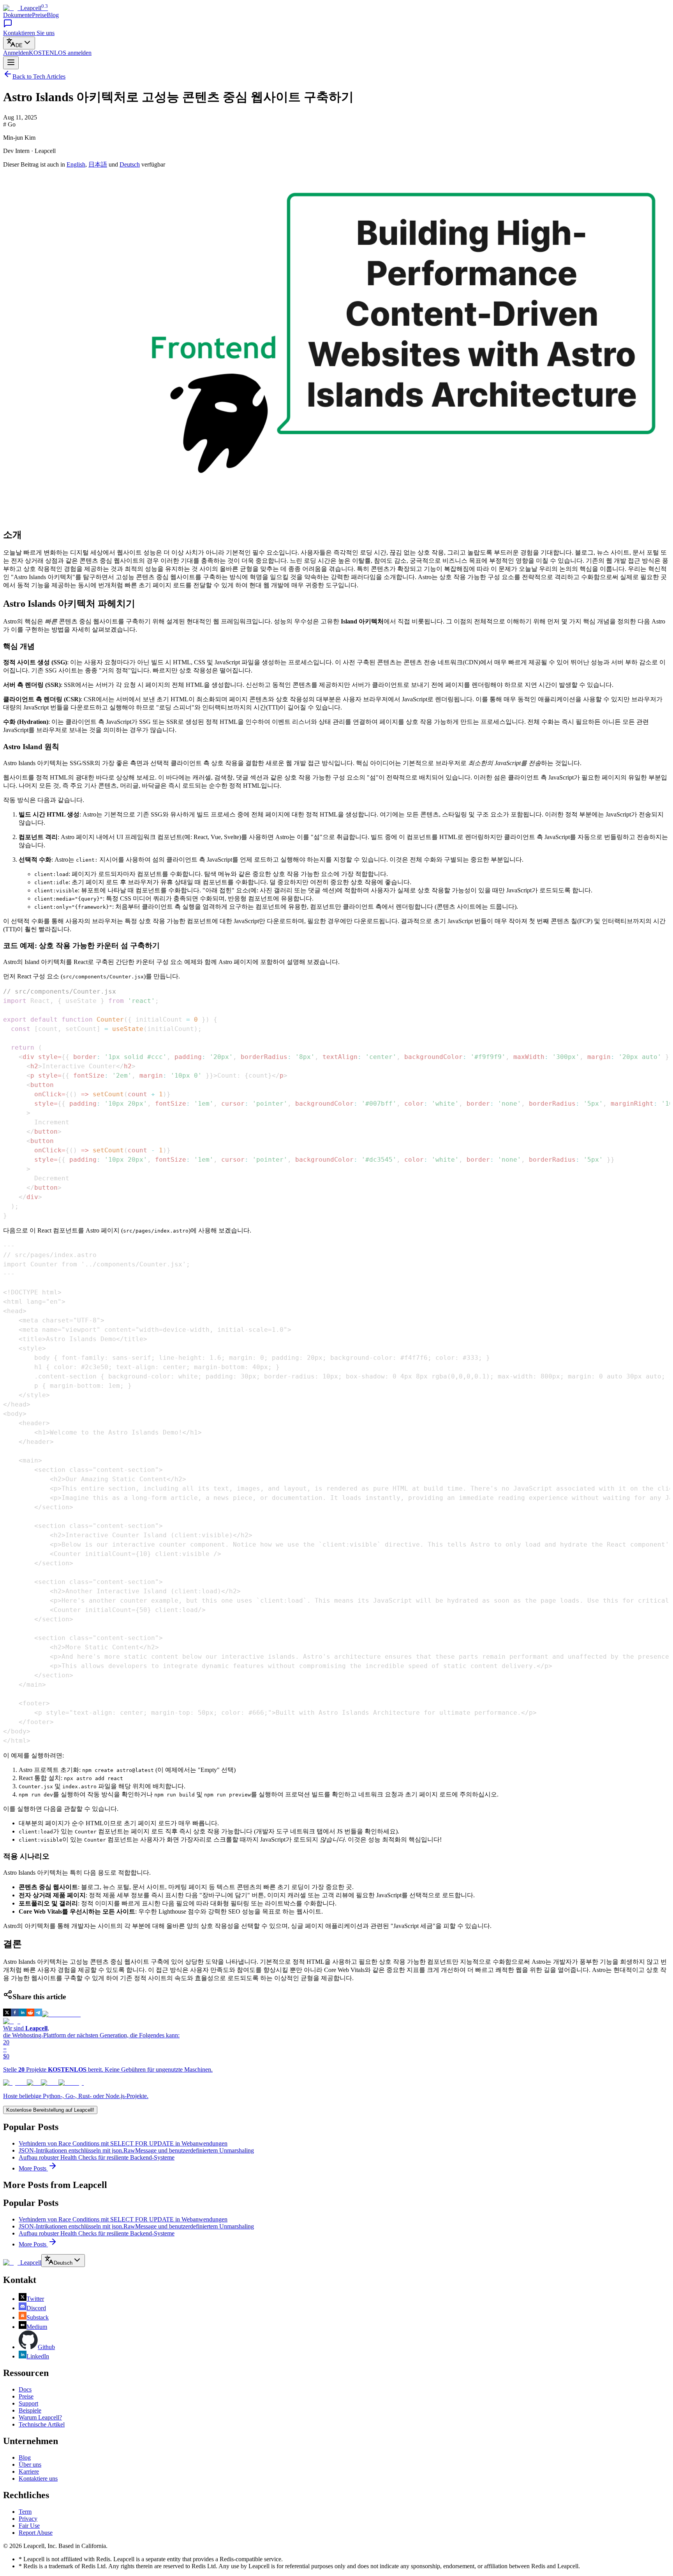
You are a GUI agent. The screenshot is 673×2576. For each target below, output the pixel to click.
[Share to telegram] (38, 2014)
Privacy (28, 2519)
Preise (39, 15)
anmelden (60, 53)
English (76, 164)
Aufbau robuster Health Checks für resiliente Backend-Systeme (97, 2157)
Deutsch (130, 164)
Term (25, 2512)
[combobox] (19, 43)
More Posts (33, 2168)
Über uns (30, 2464)
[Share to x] (7, 2014)
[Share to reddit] (30, 2014)
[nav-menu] (11, 63)
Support (28, 2403)
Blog (53, 15)
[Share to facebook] (15, 2014)
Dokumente (18, 15)
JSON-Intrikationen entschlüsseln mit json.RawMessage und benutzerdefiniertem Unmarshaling (136, 2150)
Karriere (29, 2472)
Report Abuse (36, 2533)
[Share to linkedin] (23, 2014)
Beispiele (30, 2410)
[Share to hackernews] (61, 2014)
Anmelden (16, 53)
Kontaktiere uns (38, 2479)
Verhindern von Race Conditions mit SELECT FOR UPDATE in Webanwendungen (123, 2143)
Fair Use (29, 2526)
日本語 (98, 164)
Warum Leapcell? (40, 2417)
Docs (25, 2389)
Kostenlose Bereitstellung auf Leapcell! (50, 2110)
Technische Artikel (42, 2424)
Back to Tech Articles (39, 76)
